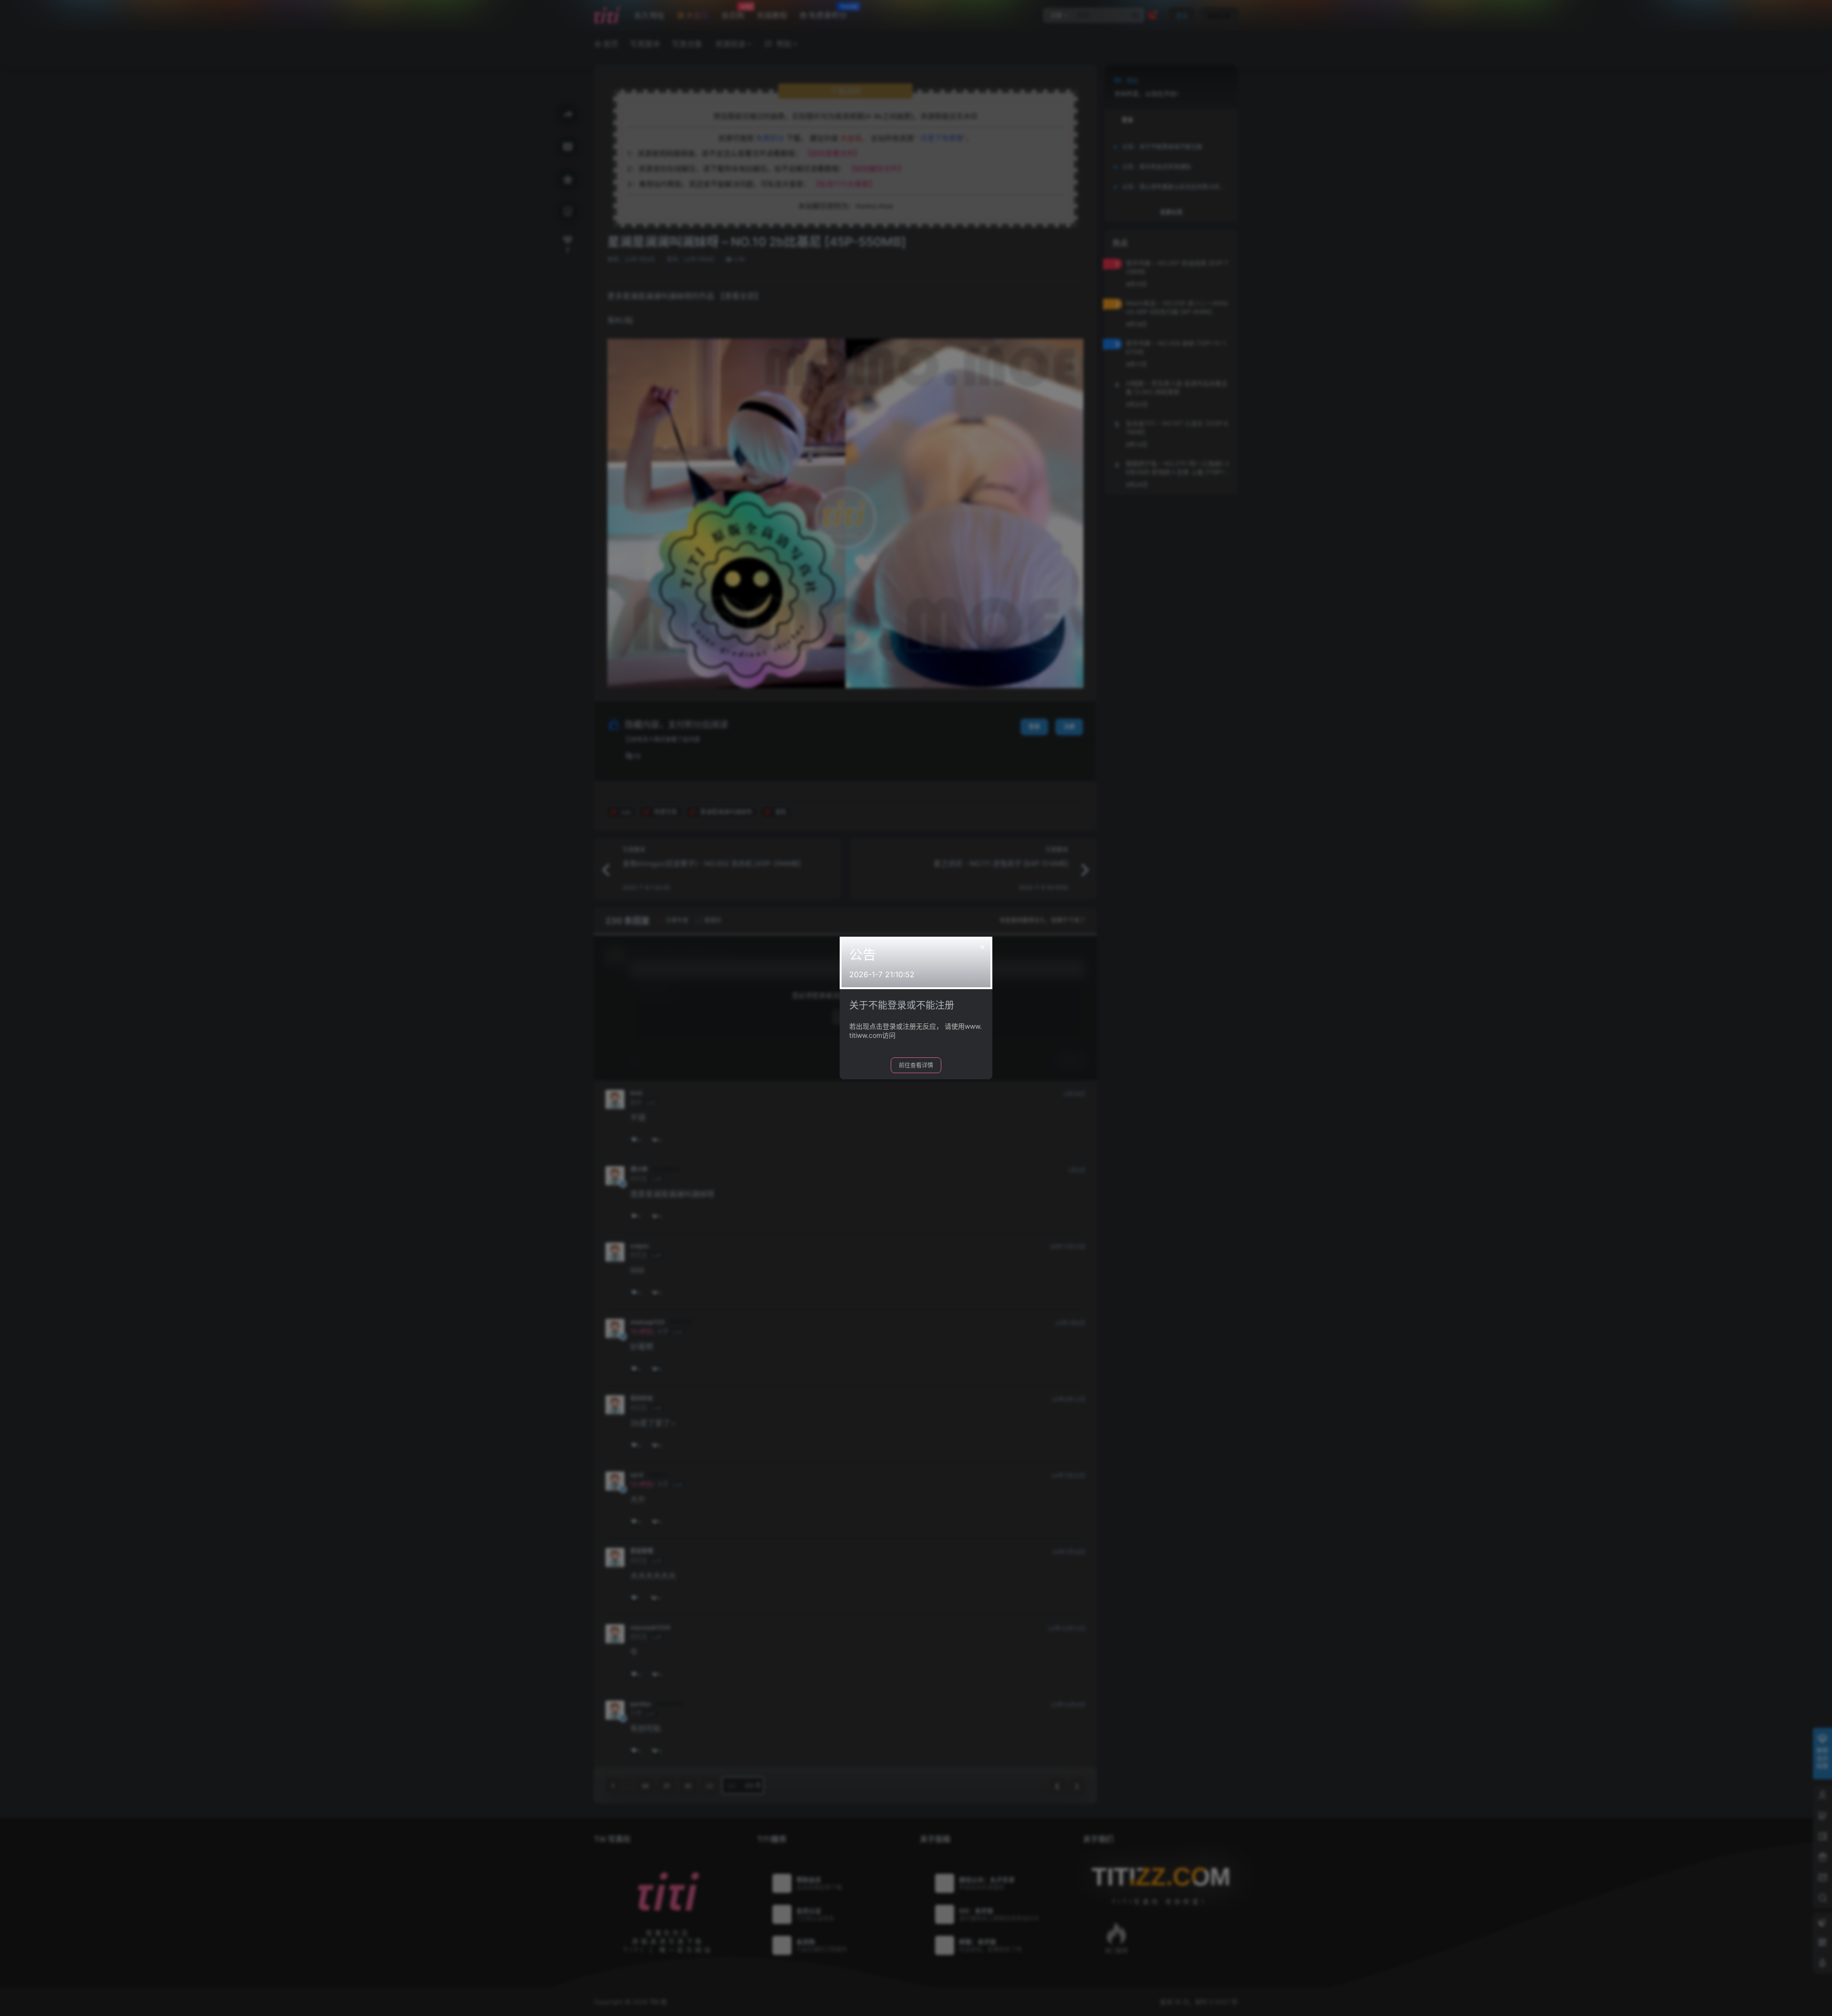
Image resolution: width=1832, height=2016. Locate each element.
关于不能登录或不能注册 (902, 1005)
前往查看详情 (916, 1065)
